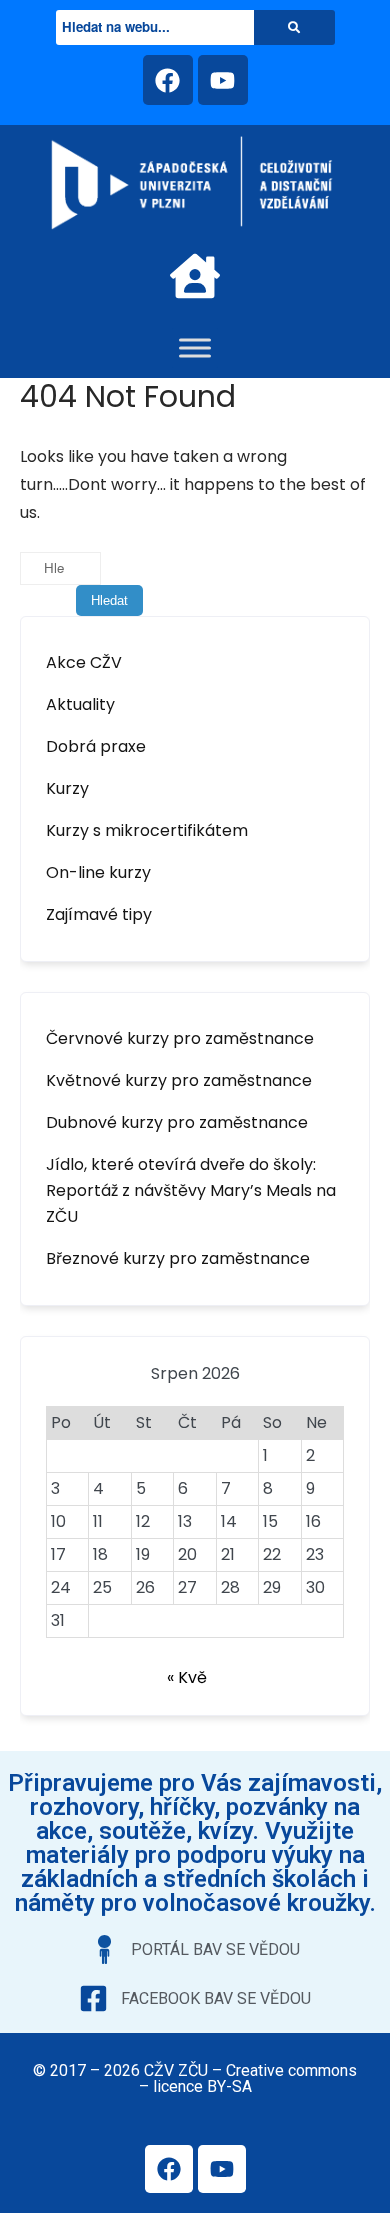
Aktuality (80, 704)
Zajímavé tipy (99, 914)
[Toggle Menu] (195, 347)
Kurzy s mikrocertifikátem (147, 830)
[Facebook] (168, 80)
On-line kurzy (98, 872)
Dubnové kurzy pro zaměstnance (177, 1122)
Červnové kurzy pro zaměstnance (180, 1038)
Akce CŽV (84, 662)
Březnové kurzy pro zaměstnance (178, 1258)
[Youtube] (223, 80)
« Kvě (187, 1677)
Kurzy (67, 788)
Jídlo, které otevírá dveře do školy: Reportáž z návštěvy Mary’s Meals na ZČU (191, 1190)
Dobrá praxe (96, 746)
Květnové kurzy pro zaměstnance (179, 1080)
